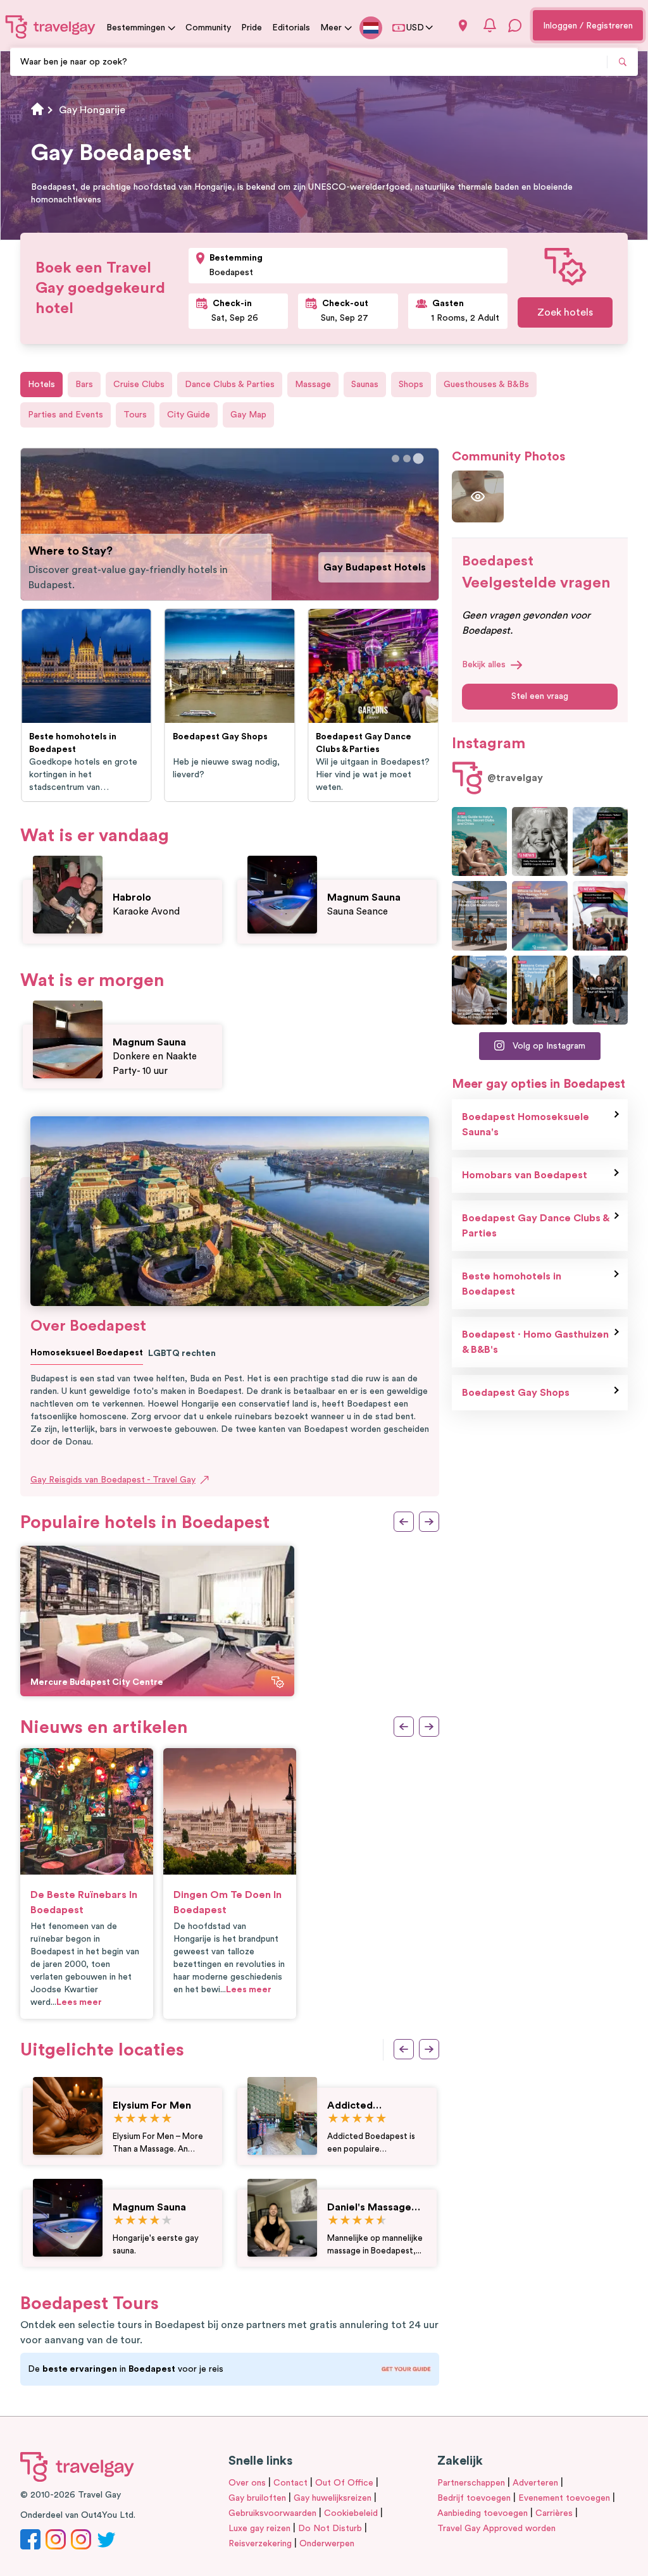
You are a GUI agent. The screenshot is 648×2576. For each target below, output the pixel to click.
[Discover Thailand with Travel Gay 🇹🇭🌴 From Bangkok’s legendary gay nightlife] (600, 841)
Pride (252, 28)
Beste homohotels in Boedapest (512, 1284)
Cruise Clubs (139, 385)
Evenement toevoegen (564, 2498)
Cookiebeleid (351, 2513)
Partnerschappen (471, 2483)
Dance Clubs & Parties (230, 385)
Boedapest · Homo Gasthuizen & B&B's (535, 1342)
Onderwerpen (327, 2544)
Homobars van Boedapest (525, 1175)
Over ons (247, 2483)
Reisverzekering (260, 2544)
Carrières (554, 2513)
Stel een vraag (540, 696)
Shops (411, 385)
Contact (290, 2483)
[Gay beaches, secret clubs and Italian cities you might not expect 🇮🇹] (479, 841)
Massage (313, 385)
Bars (84, 385)
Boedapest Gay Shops (516, 1393)
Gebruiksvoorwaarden (272, 2513)
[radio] (119, 2119)
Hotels (41, 385)
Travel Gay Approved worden (496, 2529)
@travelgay (515, 778)
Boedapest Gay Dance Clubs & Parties (536, 1226)
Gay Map (248, 415)
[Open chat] (515, 25)
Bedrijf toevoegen (474, 2498)
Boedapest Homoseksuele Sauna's (526, 1125)
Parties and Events (65, 415)
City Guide (189, 415)
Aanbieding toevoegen (483, 2513)
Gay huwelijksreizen (333, 2498)
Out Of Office (344, 2483)
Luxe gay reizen (259, 2529)
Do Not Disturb (330, 2529)
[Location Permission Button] (463, 26)
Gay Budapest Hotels (375, 567)
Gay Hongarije (92, 110)
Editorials (291, 28)
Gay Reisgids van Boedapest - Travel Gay (113, 1480)
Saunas (365, 385)
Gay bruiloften (257, 2498)
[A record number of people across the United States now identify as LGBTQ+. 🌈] (600, 915)
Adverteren (535, 2483)
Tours (135, 415)
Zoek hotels (565, 312)
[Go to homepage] (51, 27)
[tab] (396, 459)
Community (208, 28)
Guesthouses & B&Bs (486, 385)
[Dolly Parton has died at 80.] (539, 841)
